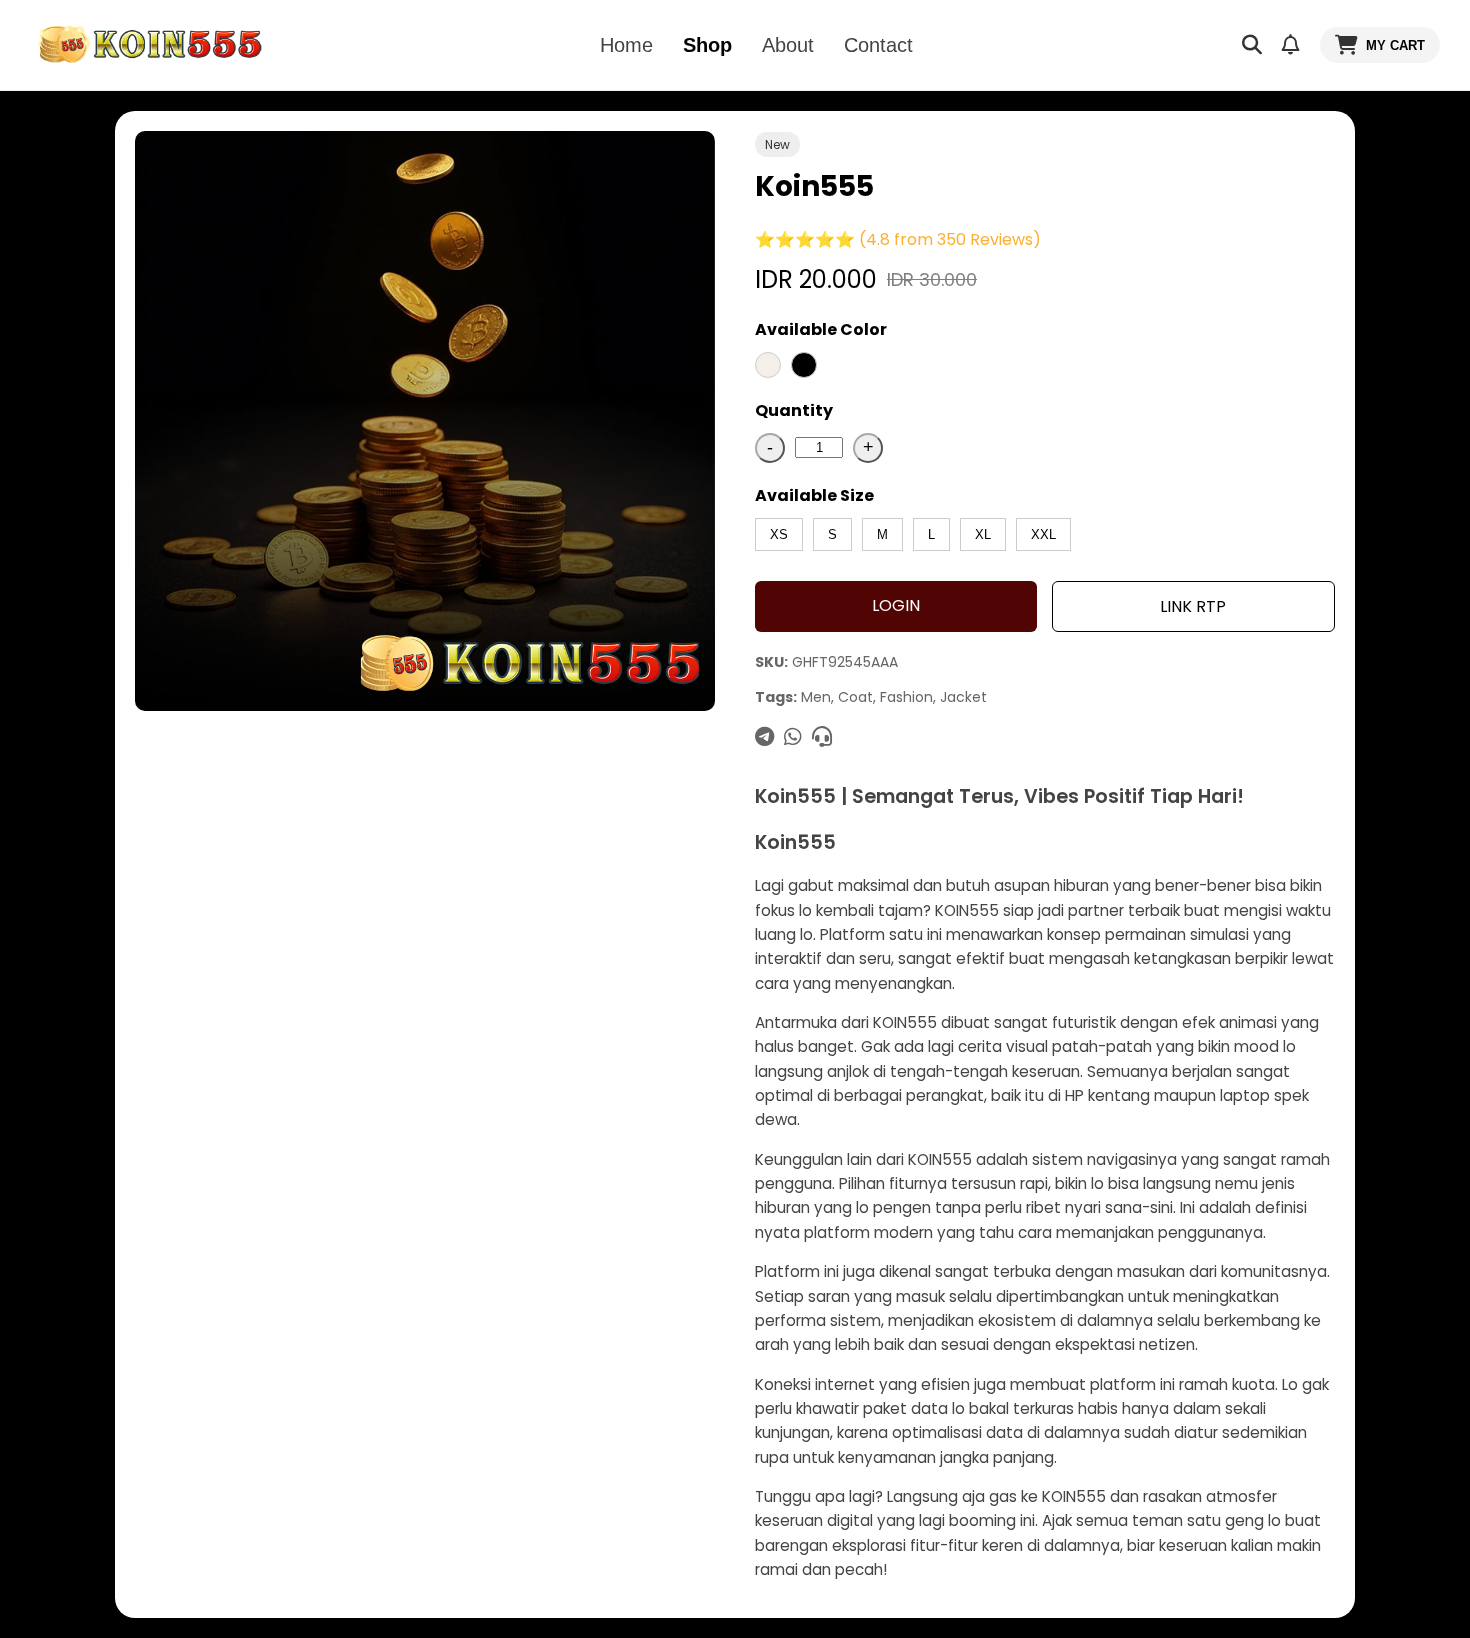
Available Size (814, 495)
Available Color (821, 329)
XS (779, 534)
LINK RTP (1193, 606)
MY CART (1395, 45)
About (788, 45)
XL (983, 534)
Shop (707, 45)
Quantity (794, 410)
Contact (878, 45)
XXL (1043, 534)
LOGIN (896, 605)
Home (626, 45)
